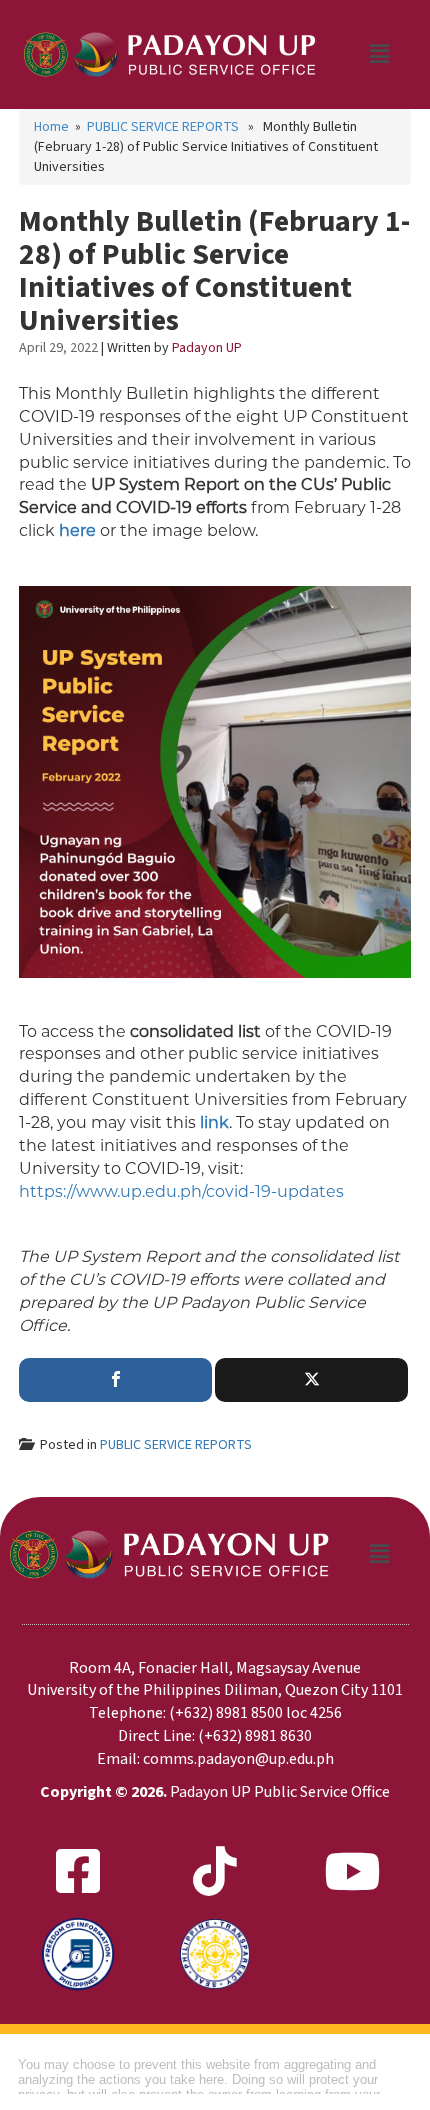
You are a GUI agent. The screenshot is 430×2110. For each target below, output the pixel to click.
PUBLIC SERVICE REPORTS (163, 127)
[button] (379, 54)
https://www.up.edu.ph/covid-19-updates (181, 1191)
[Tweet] (311, 1380)
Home (51, 127)
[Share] (115, 1380)
